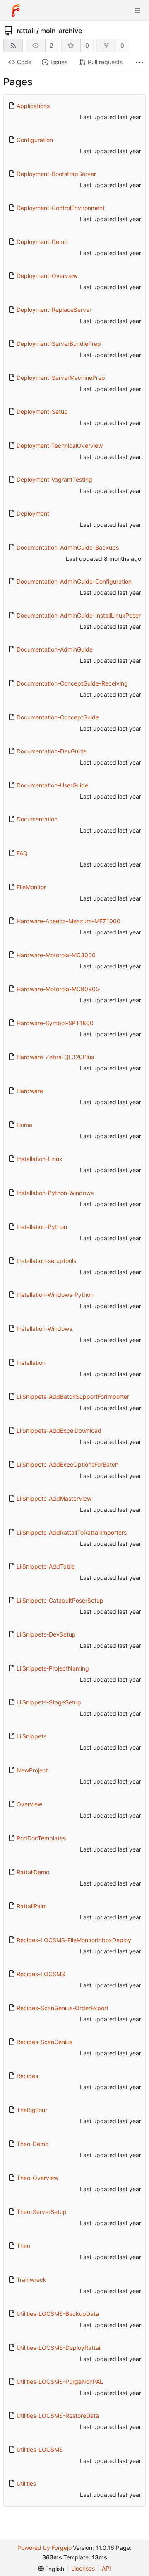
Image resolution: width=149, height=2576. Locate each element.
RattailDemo (33, 1872)
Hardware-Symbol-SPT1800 (55, 1023)
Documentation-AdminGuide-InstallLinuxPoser (79, 615)
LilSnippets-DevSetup (46, 1634)
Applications (33, 106)
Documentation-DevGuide (52, 751)
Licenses (83, 2568)
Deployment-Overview (47, 276)
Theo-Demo (32, 2144)
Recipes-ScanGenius (44, 2042)
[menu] (51, 2569)
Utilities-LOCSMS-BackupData (58, 2314)
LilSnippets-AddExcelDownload (59, 1430)
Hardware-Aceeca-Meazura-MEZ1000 (68, 921)
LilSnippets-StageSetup (49, 1702)
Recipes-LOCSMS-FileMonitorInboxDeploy (74, 1940)
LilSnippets (31, 1736)
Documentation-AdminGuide (55, 649)
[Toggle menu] (137, 10)
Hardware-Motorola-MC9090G (58, 989)
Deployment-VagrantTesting (54, 479)
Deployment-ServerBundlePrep (59, 344)
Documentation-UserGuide (52, 785)
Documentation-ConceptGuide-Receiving (72, 683)
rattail (26, 31)
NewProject (32, 1770)
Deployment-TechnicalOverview (60, 445)
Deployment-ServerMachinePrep (61, 378)
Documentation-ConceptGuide (58, 717)
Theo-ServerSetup (42, 2212)
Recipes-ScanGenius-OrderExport (62, 2008)
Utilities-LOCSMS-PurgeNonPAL (60, 2382)
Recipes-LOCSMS (41, 1974)
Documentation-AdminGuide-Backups (68, 547)
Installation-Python (42, 1227)
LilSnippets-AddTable (46, 1566)
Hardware (30, 1091)
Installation (31, 1363)
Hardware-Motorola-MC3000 (56, 955)
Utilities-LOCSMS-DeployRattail (59, 2348)
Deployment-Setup (42, 412)
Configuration (35, 140)
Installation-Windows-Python (55, 1295)
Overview (29, 1804)
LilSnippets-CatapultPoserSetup (60, 1600)
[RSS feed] (13, 45)
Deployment (33, 513)
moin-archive (61, 31)
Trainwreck (31, 2280)
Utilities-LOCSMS (40, 2449)
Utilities (26, 2483)
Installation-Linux (40, 1159)
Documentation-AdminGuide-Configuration (74, 581)
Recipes (27, 2076)
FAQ (22, 853)
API (106, 2568)
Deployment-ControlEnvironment (61, 208)
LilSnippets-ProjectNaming (53, 1668)
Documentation (37, 819)
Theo (23, 2246)
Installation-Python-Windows (55, 1193)
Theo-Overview (37, 2178)
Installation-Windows (44, 1329)
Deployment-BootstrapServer (56, 174)
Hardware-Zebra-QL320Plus (55, 1057)
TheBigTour (32, 2110)
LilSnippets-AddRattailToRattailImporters (72, 1532)
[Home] (16, 10)
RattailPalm (32, 1906)
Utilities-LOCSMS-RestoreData (58, 2415)
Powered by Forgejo (44, 2548)
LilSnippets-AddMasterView (54, 1498)
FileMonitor (31, 887)
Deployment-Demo (42, 242)
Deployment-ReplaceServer (54, 310)
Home (24, 1125)
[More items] (139, 62)
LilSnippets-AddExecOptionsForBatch (67, 1464)
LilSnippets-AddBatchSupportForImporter (73, 1397)
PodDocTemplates (41, 1838)
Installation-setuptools (46, 1261)
